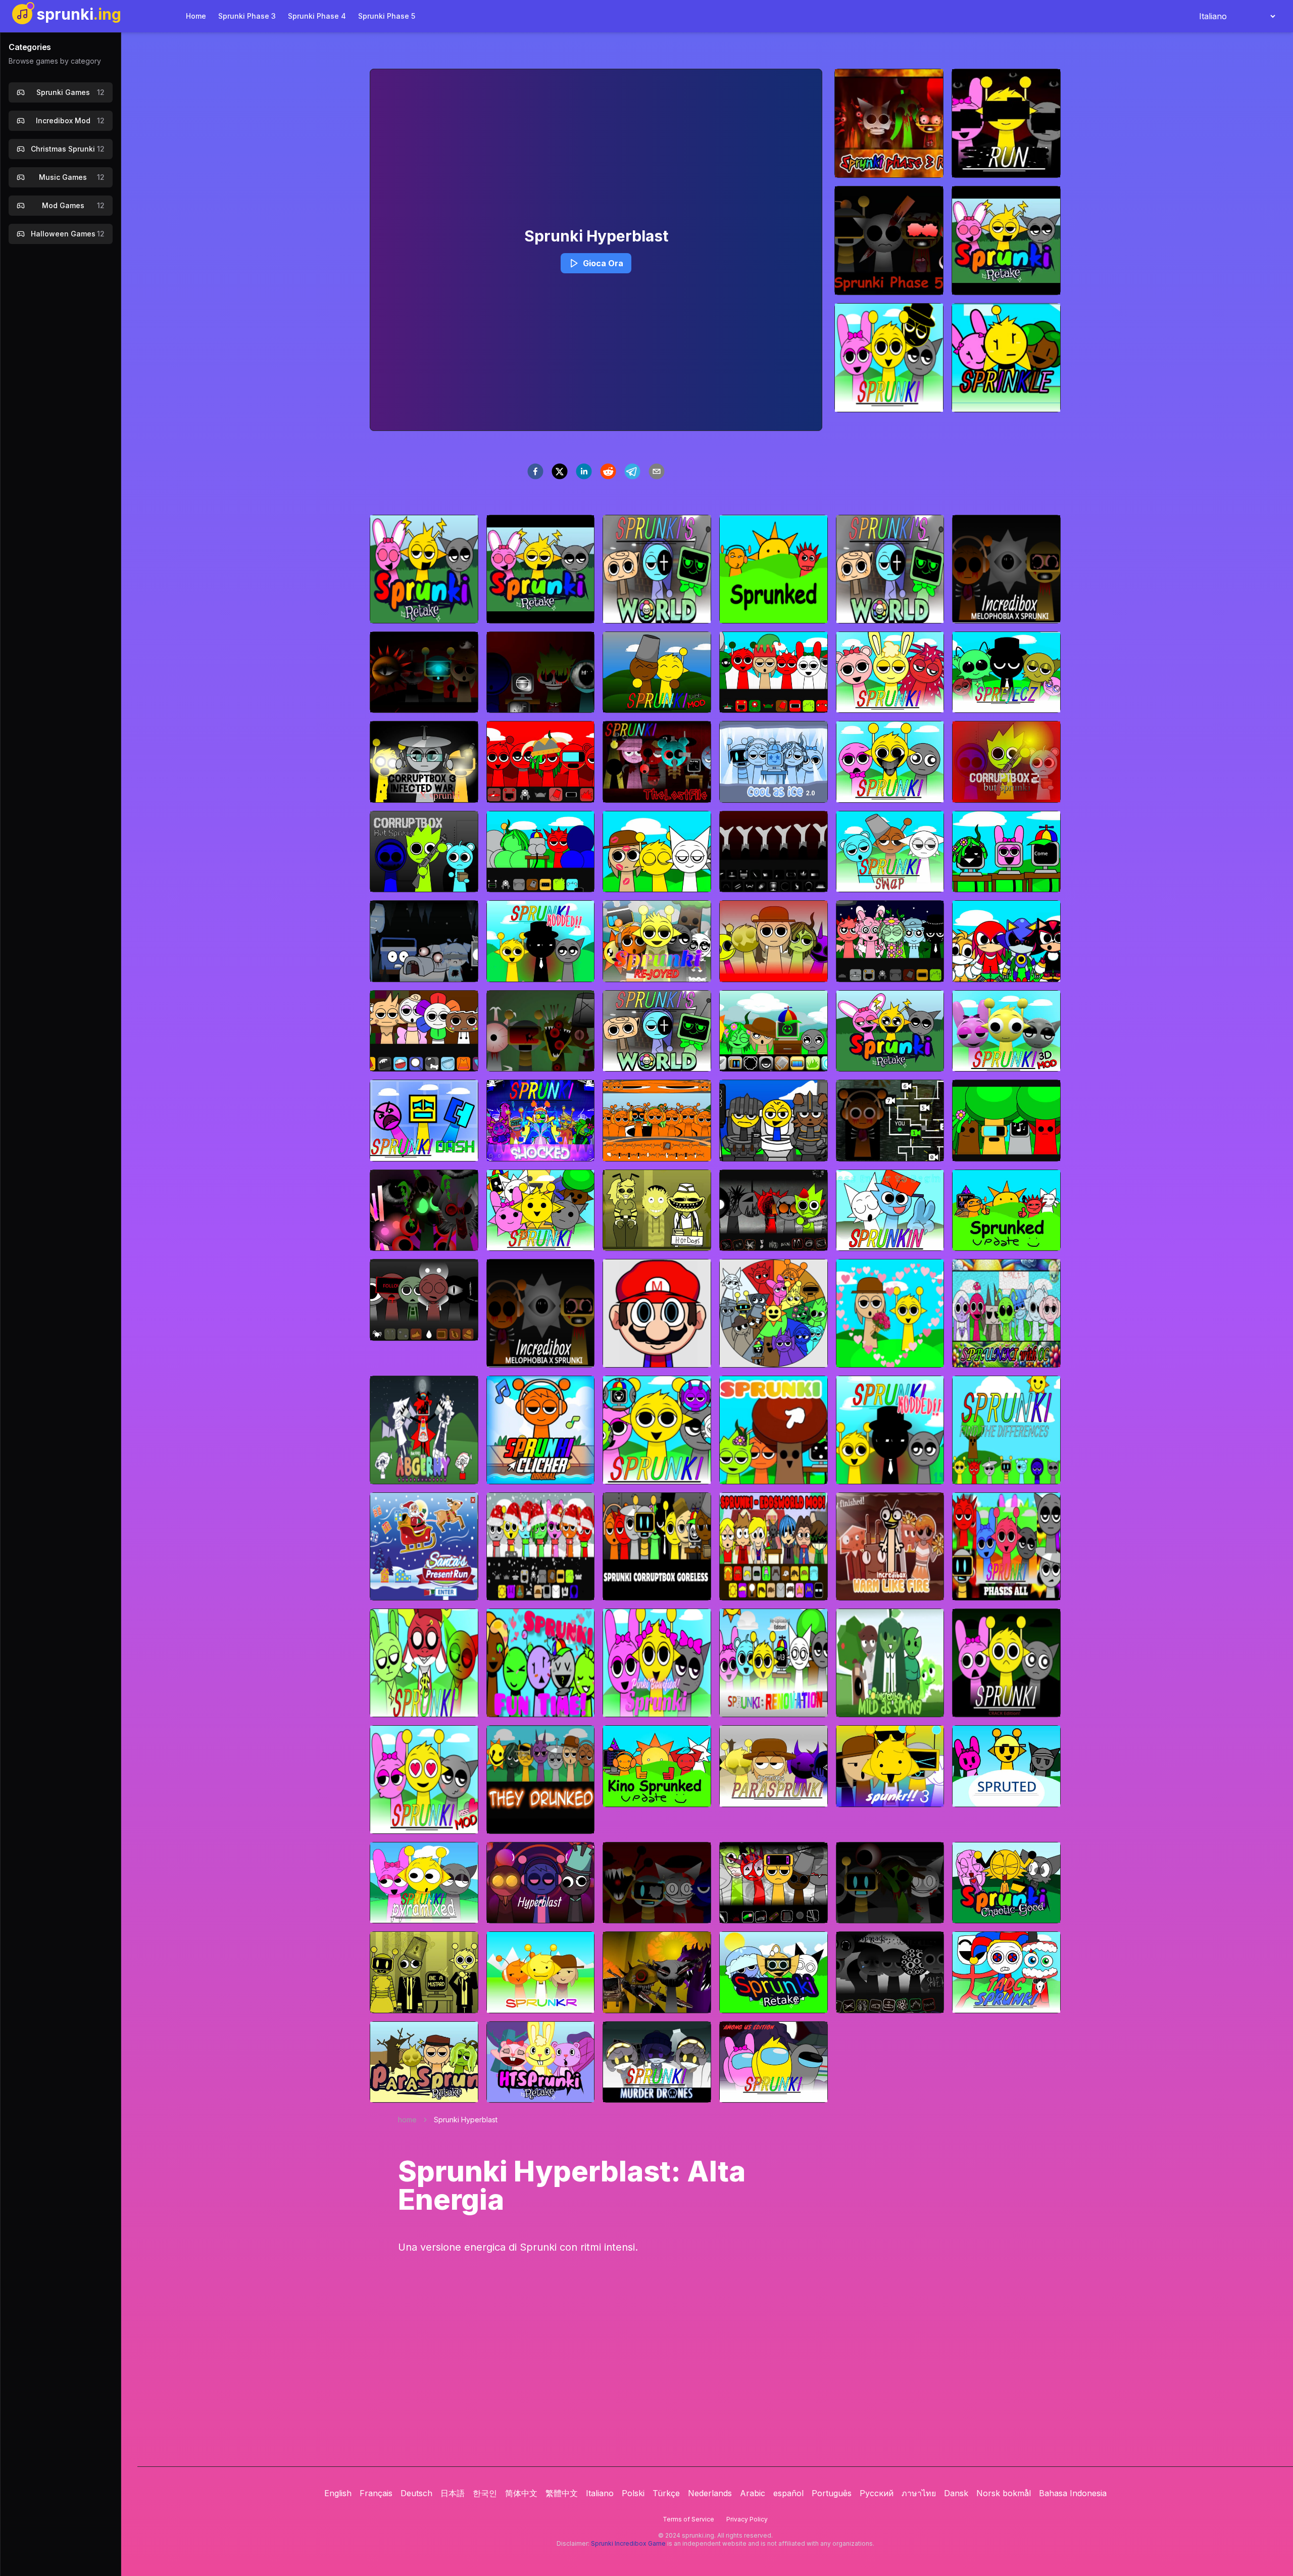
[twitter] (560, 471)
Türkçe (666, 2493)
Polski (633, 2493)
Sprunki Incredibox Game (628, 2543)
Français (376, 2493)
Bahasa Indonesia (1073, 2493)
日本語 (453, 2493)
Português (832, 2493)
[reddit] (608, 471)
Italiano (600, 2493)
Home (196, 16)
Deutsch (416, 2493)
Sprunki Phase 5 (387, 16)
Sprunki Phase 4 (317, 16)
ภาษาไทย (919, 2493)
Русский (877, 2493)
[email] (657, 471)
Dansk (956, 2493)
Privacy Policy (747, 2519)
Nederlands (710, 2493)
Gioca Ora (603, 263)
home (407, 2120)
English (338, 2493)
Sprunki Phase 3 (247, 16)
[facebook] (535, 471)
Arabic (753, 2493)
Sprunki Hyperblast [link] (466, 2120)
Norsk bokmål (1004, 2493)
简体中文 (521, 2493)
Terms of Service (688, 2519)
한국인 (485, 2493)
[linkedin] (584, 471)
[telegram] (632, 471)
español (788, 2493)
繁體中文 (562, 2493)
